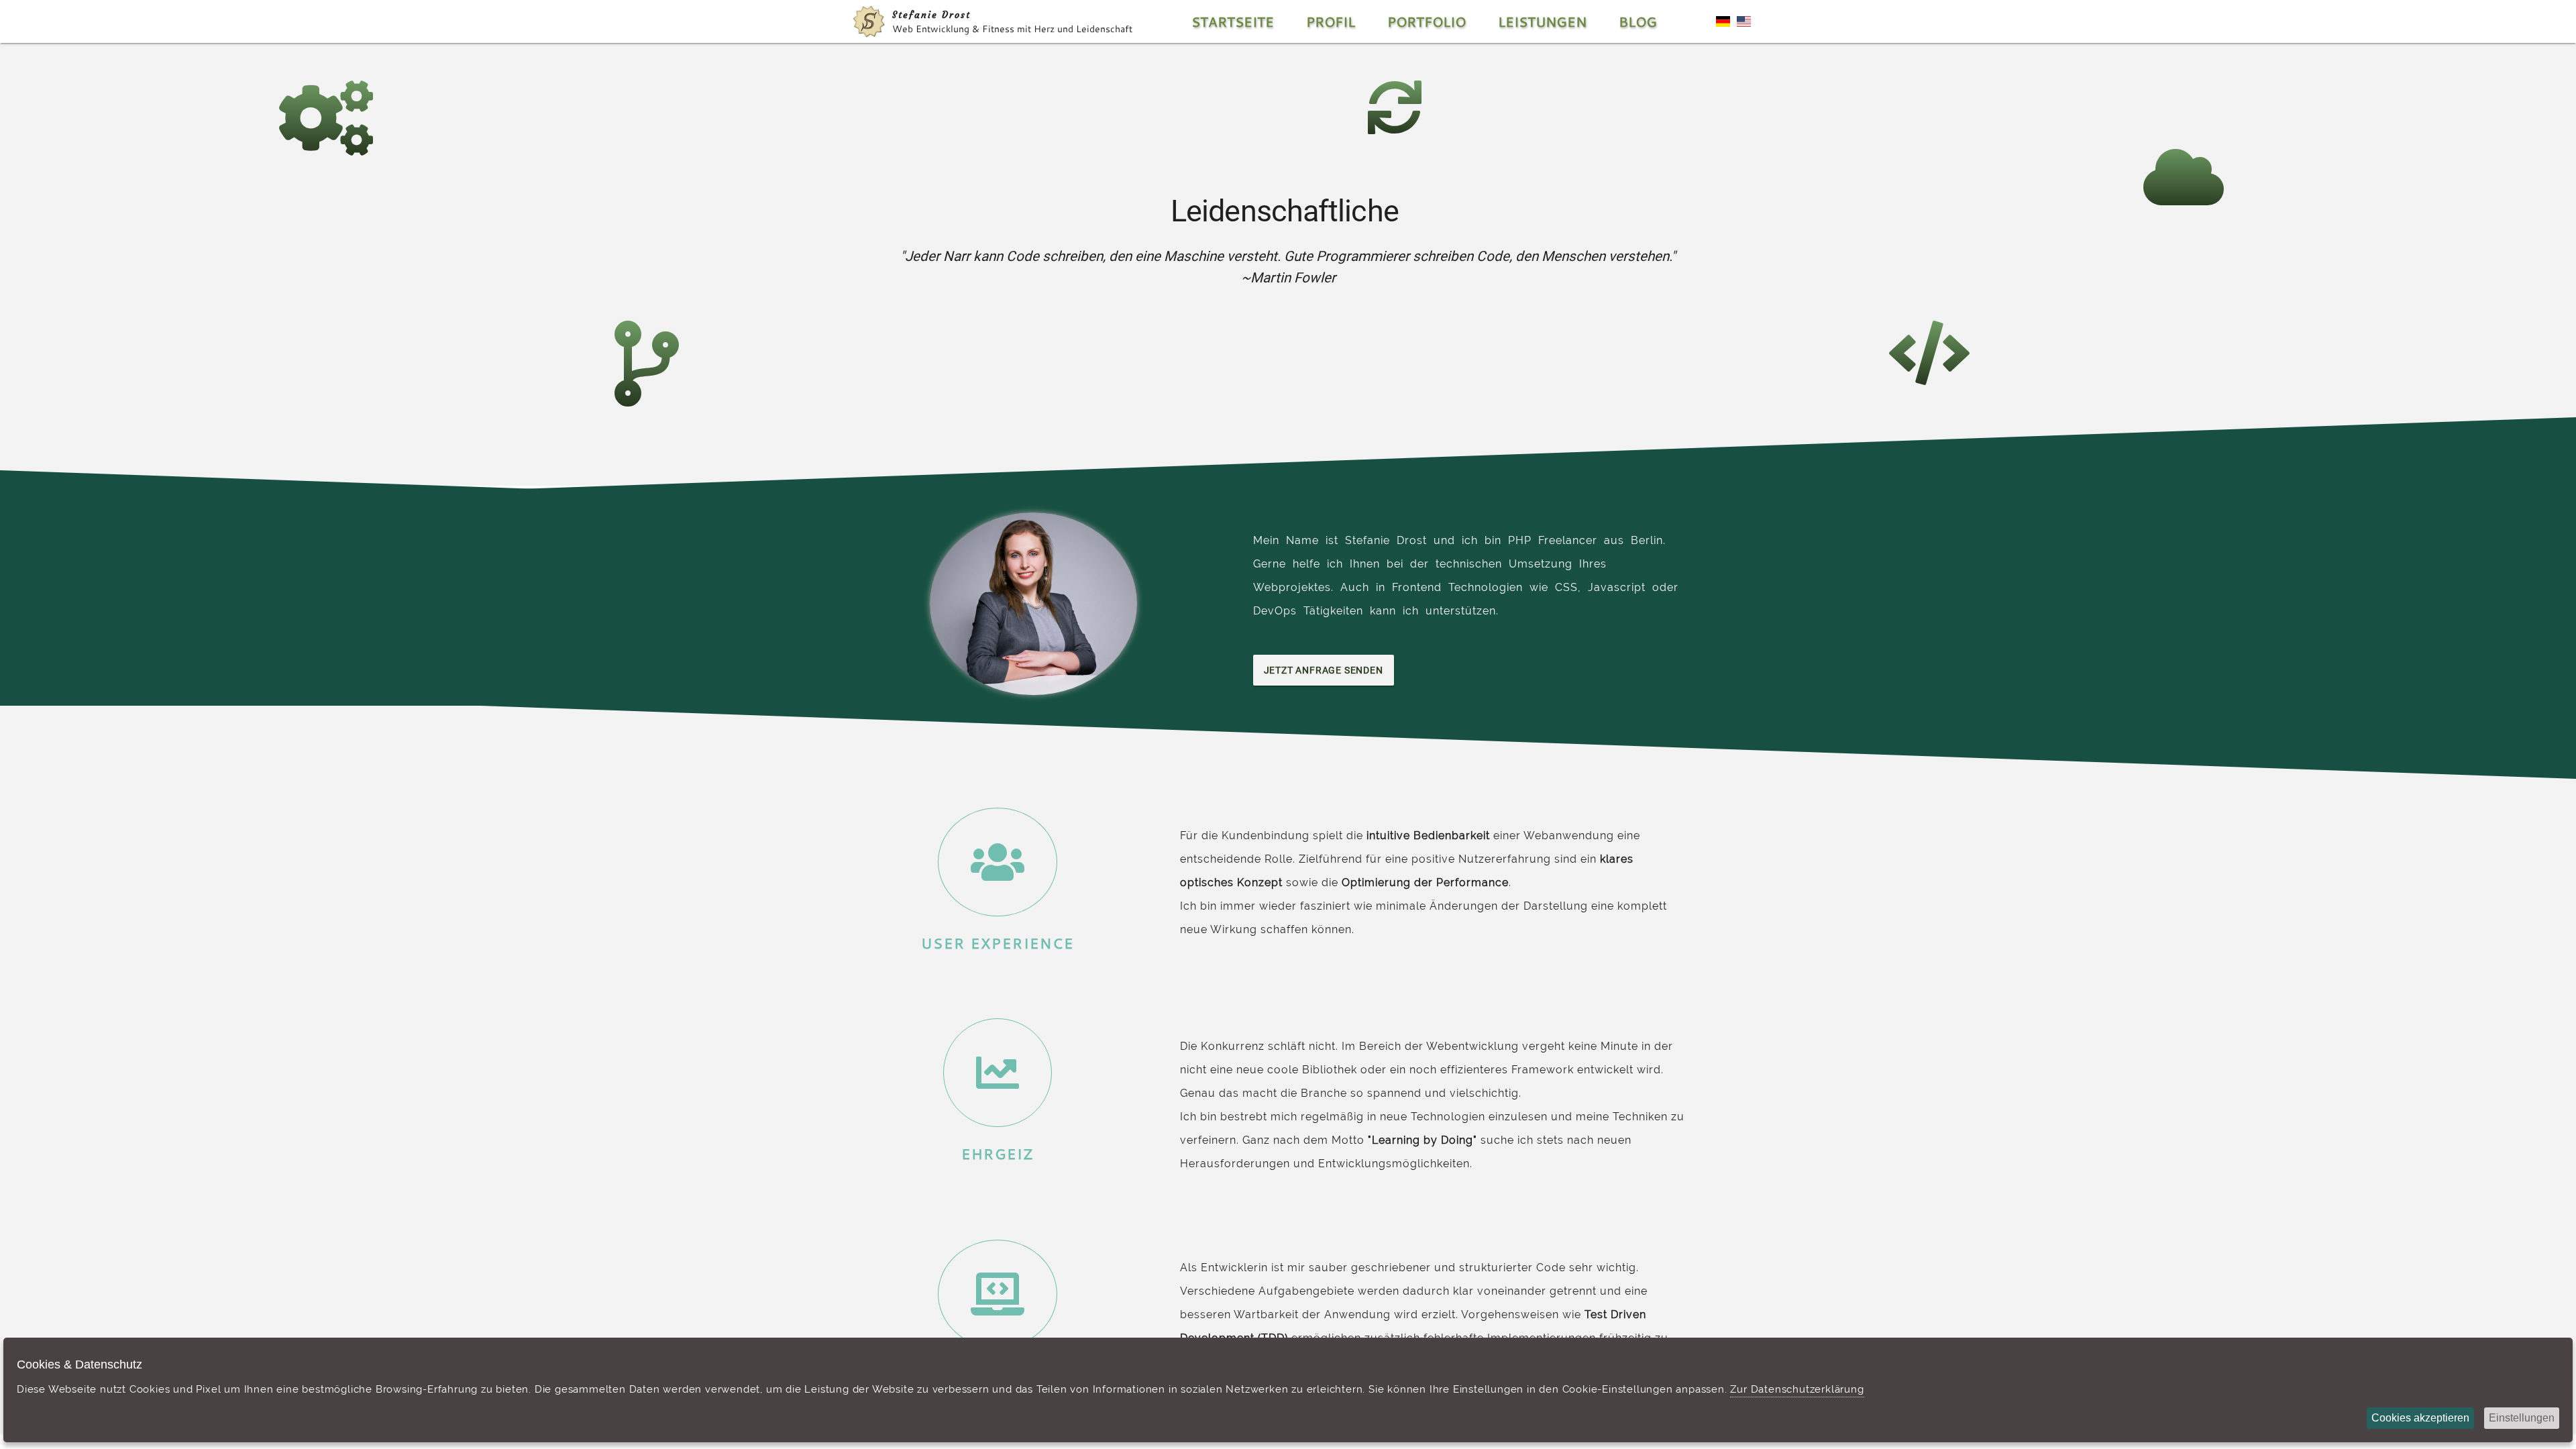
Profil (1331, 21)
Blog (1638, 21)
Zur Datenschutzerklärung (1797, 1389)
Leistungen (1542, 21)
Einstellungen (2522, 1418)
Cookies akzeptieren (2420, 1418)
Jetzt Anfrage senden (1324, 670)
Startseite (1233, 21)
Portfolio (1427, 21)
